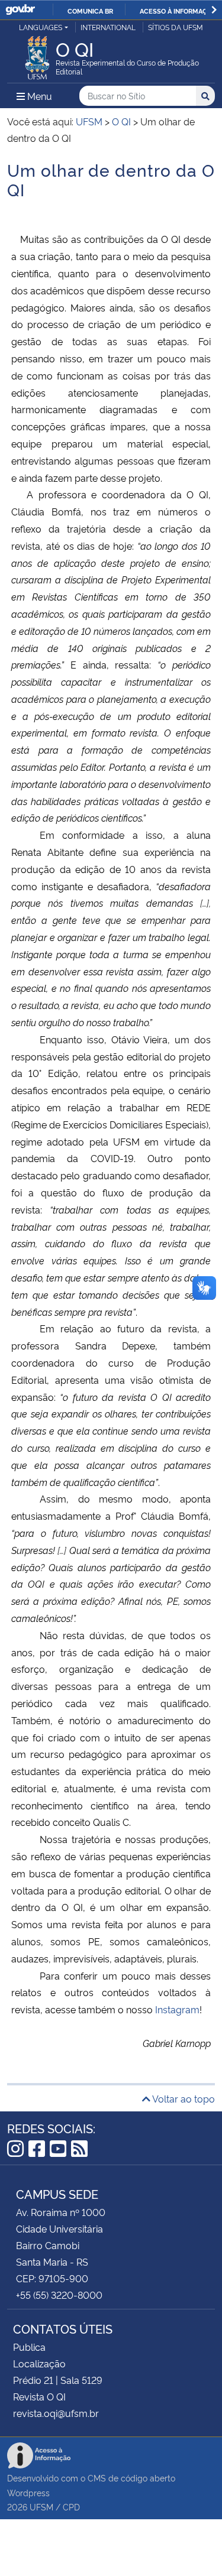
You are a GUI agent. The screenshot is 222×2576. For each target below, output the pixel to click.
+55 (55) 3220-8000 (59, 2295)
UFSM (41, 2507)
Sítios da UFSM (176, 27)
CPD (71, 2507)
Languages (41, 27)
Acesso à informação (178, 11)
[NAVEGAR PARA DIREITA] (214, 10)
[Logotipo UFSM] (37, 54)
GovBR (20, 10)
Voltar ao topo (183, 2098)
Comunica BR (90, 11)
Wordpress (28, 2492)
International (108, 27)
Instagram (177, 2009)
